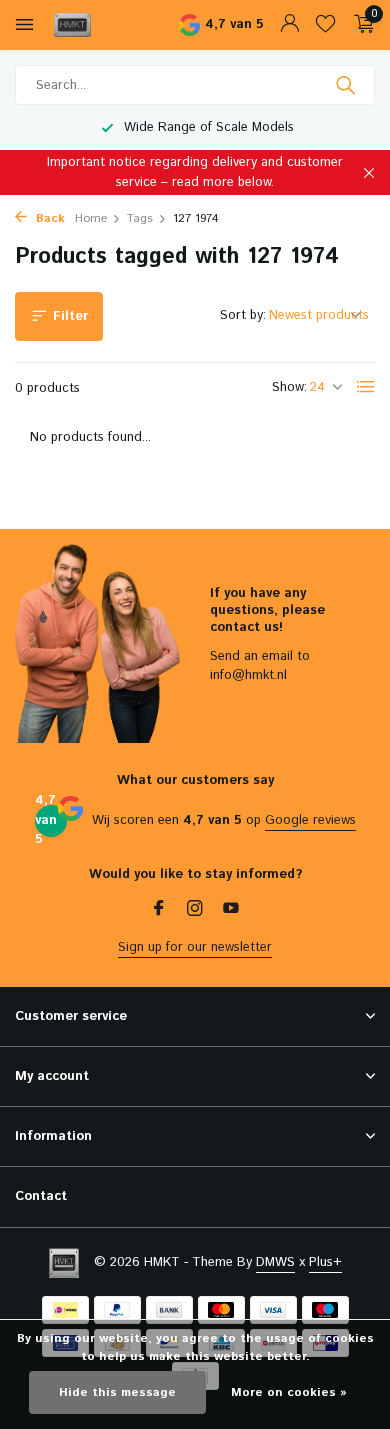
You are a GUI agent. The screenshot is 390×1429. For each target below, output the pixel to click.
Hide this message (117, 1392)
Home (91, 218)
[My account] (289, 25)
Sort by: (243, 315)
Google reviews (310, 820)
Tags (140, 218)
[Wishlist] (325, 25)
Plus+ (325, 1262)
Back (48, 218)
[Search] (347, 85)
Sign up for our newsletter (195, 947)
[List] (366, 387)
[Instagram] (195, 911)
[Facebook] (159, 911)
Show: (289, 387)
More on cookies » (289, 1392)
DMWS (275, 1262)
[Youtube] (231, 911)
